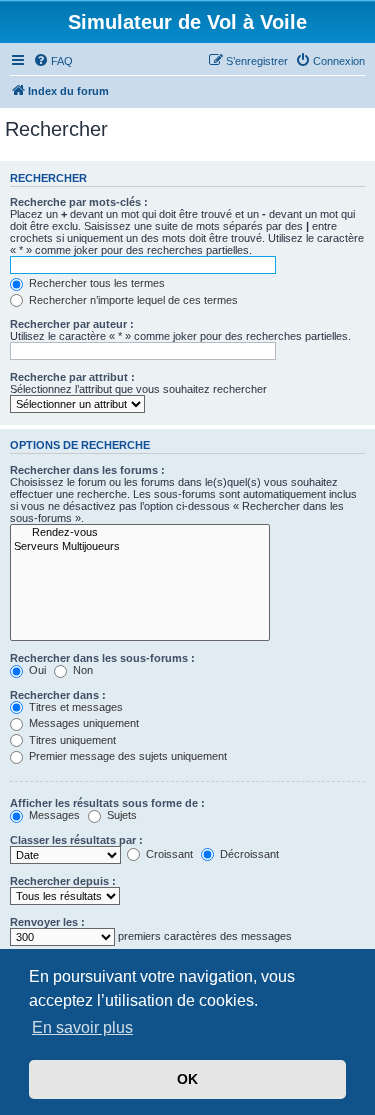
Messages (53, 815)
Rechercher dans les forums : (87, 470)
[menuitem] (53, 61)
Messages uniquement (82, 723)
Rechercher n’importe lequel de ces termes (132, 300)
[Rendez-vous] (140, 533)
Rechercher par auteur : (72, 324)
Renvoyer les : (47, 922)
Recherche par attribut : (72, 377)
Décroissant (248, 854)
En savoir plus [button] (82, 1027)
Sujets (120, 815)
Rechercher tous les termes (95, 283)
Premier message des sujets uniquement (126, 756)
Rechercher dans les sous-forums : (102, 658)
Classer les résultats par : (76, 840)
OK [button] (187, 1079)
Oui (36, 670)
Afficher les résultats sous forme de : (107, 803)
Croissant (168, 854)
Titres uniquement (71, 740)
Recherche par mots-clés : (79, 202)
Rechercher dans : (58, 695)
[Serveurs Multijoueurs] (140, 547)
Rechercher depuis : (63, 881)
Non (81, 670)
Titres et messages (74, 707)
